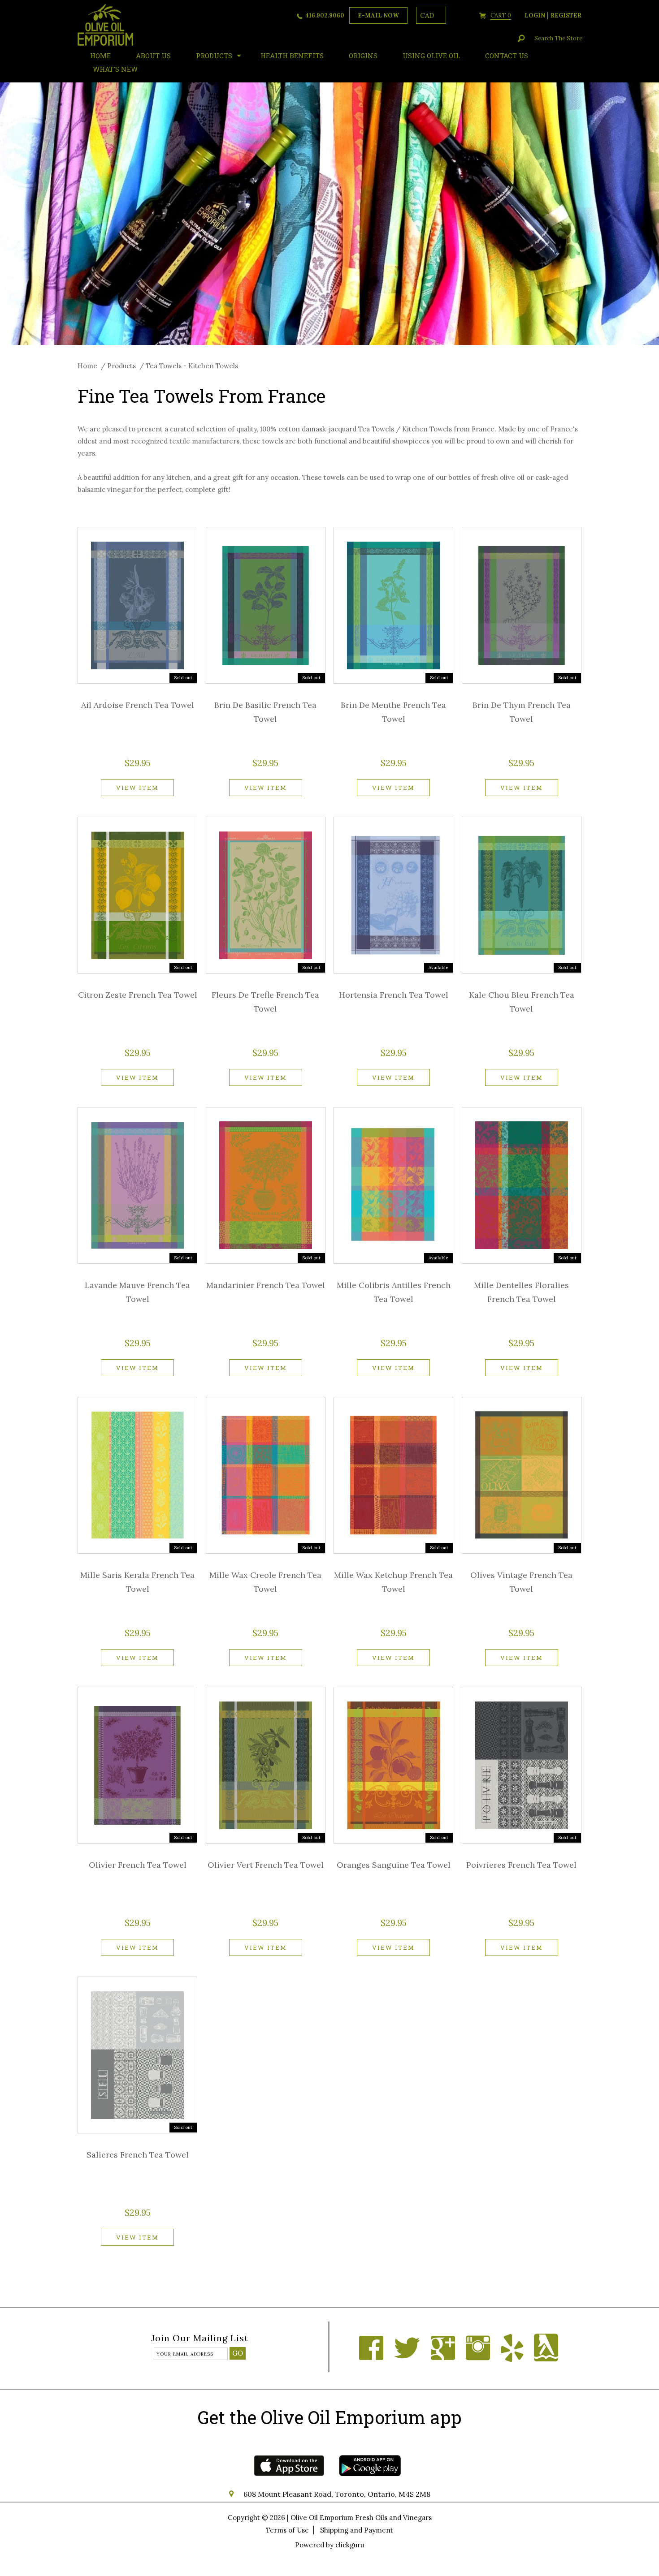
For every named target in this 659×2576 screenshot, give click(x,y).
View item (137, 788)
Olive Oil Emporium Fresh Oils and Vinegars (361, 2518)
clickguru (350, 2545)
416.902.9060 (325, 15)
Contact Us (507, 56)
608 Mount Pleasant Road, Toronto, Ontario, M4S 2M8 (337, 2494)
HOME (100, 56)
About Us (153, 56)
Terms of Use (287, 2530)
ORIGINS (363, 56)
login (535, 15)
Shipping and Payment (357, 2530)
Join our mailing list (200, 2339)
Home (87, 366)
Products (214, 56)
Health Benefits (292, 56)
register (566, 15)
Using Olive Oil (431, 56)
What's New (115, 69)
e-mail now (378, 15)
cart (501, 15)
